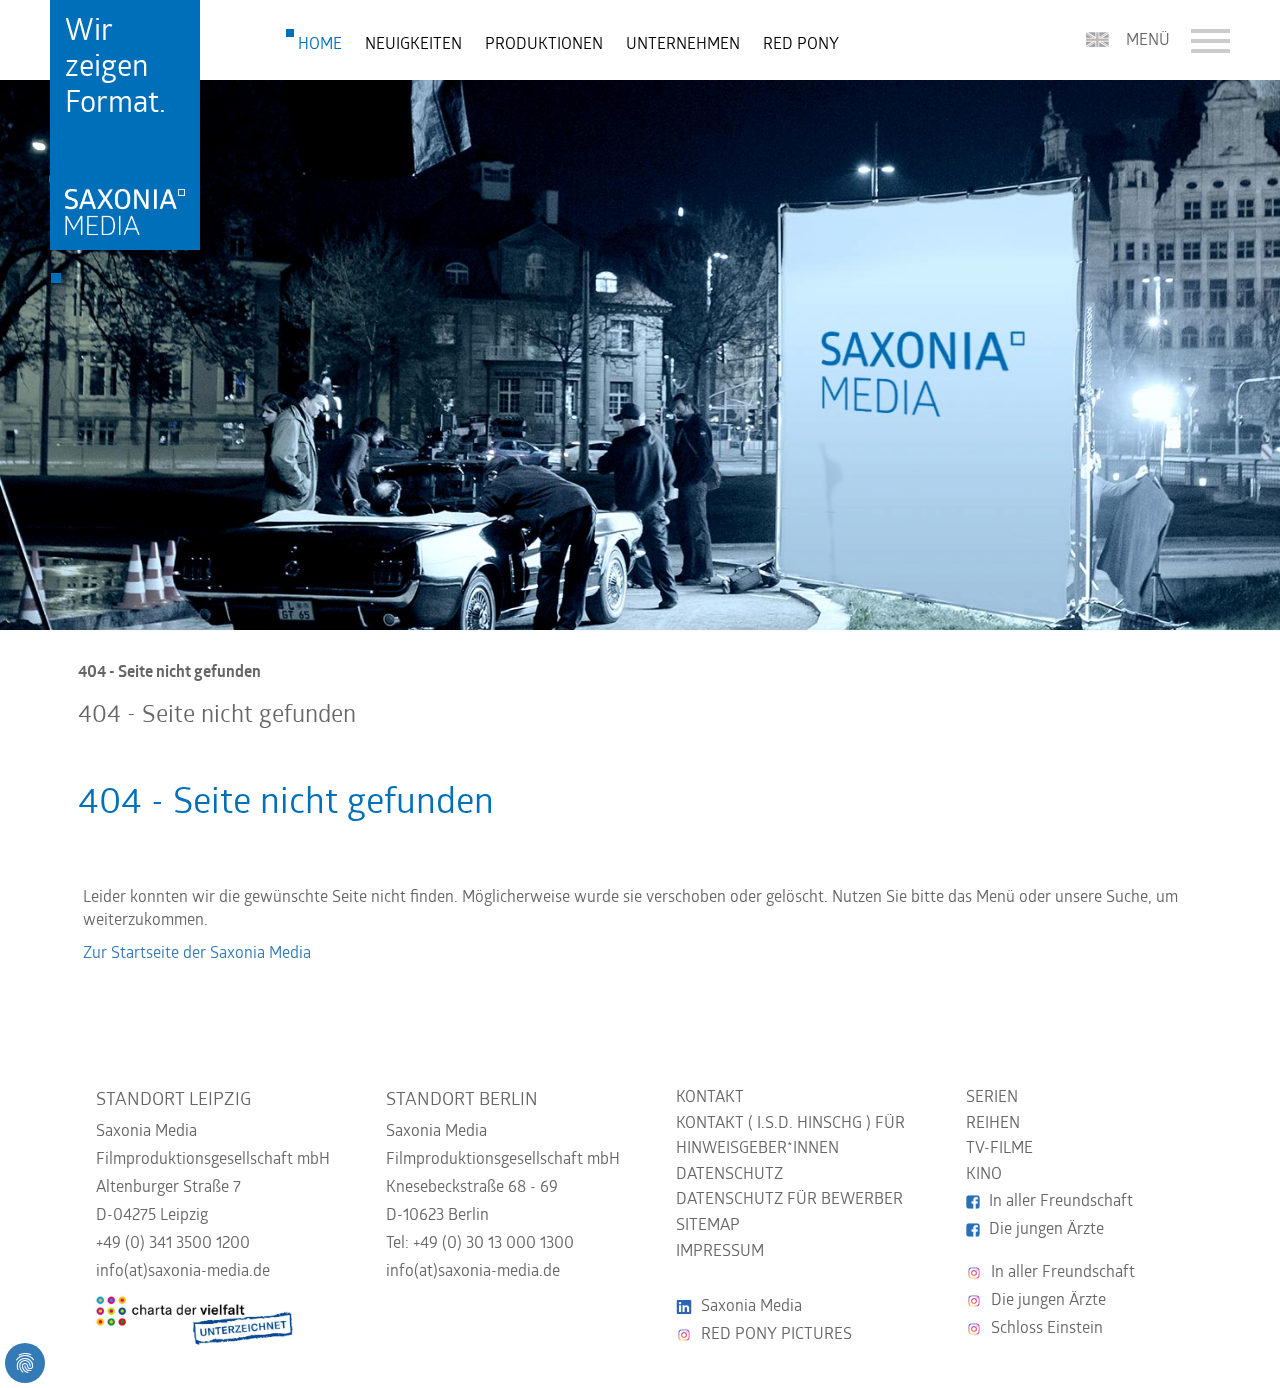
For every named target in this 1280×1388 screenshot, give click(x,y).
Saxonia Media (751, 1307)
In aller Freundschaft (1061, 1202)
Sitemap (708, 1226)
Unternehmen (683, 45)
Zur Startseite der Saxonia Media (197, 954)
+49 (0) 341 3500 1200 (173, 1244)
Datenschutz (729, 1175)
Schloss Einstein (1047, 1329)
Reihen (993, 1124)
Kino (984, 1175)
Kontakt (710, 1098)
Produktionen (544, 45)
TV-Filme (999, 1149)
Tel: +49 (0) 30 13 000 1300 (480, 1244)
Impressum (720, 1252)
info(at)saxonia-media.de (183, 1272)
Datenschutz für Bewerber (789, 1200)
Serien (992, 1098)
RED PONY (801, 45)
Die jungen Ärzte (1046, 1230)
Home (320, 45)
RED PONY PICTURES (776, 1335)
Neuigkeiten (413, 45)
